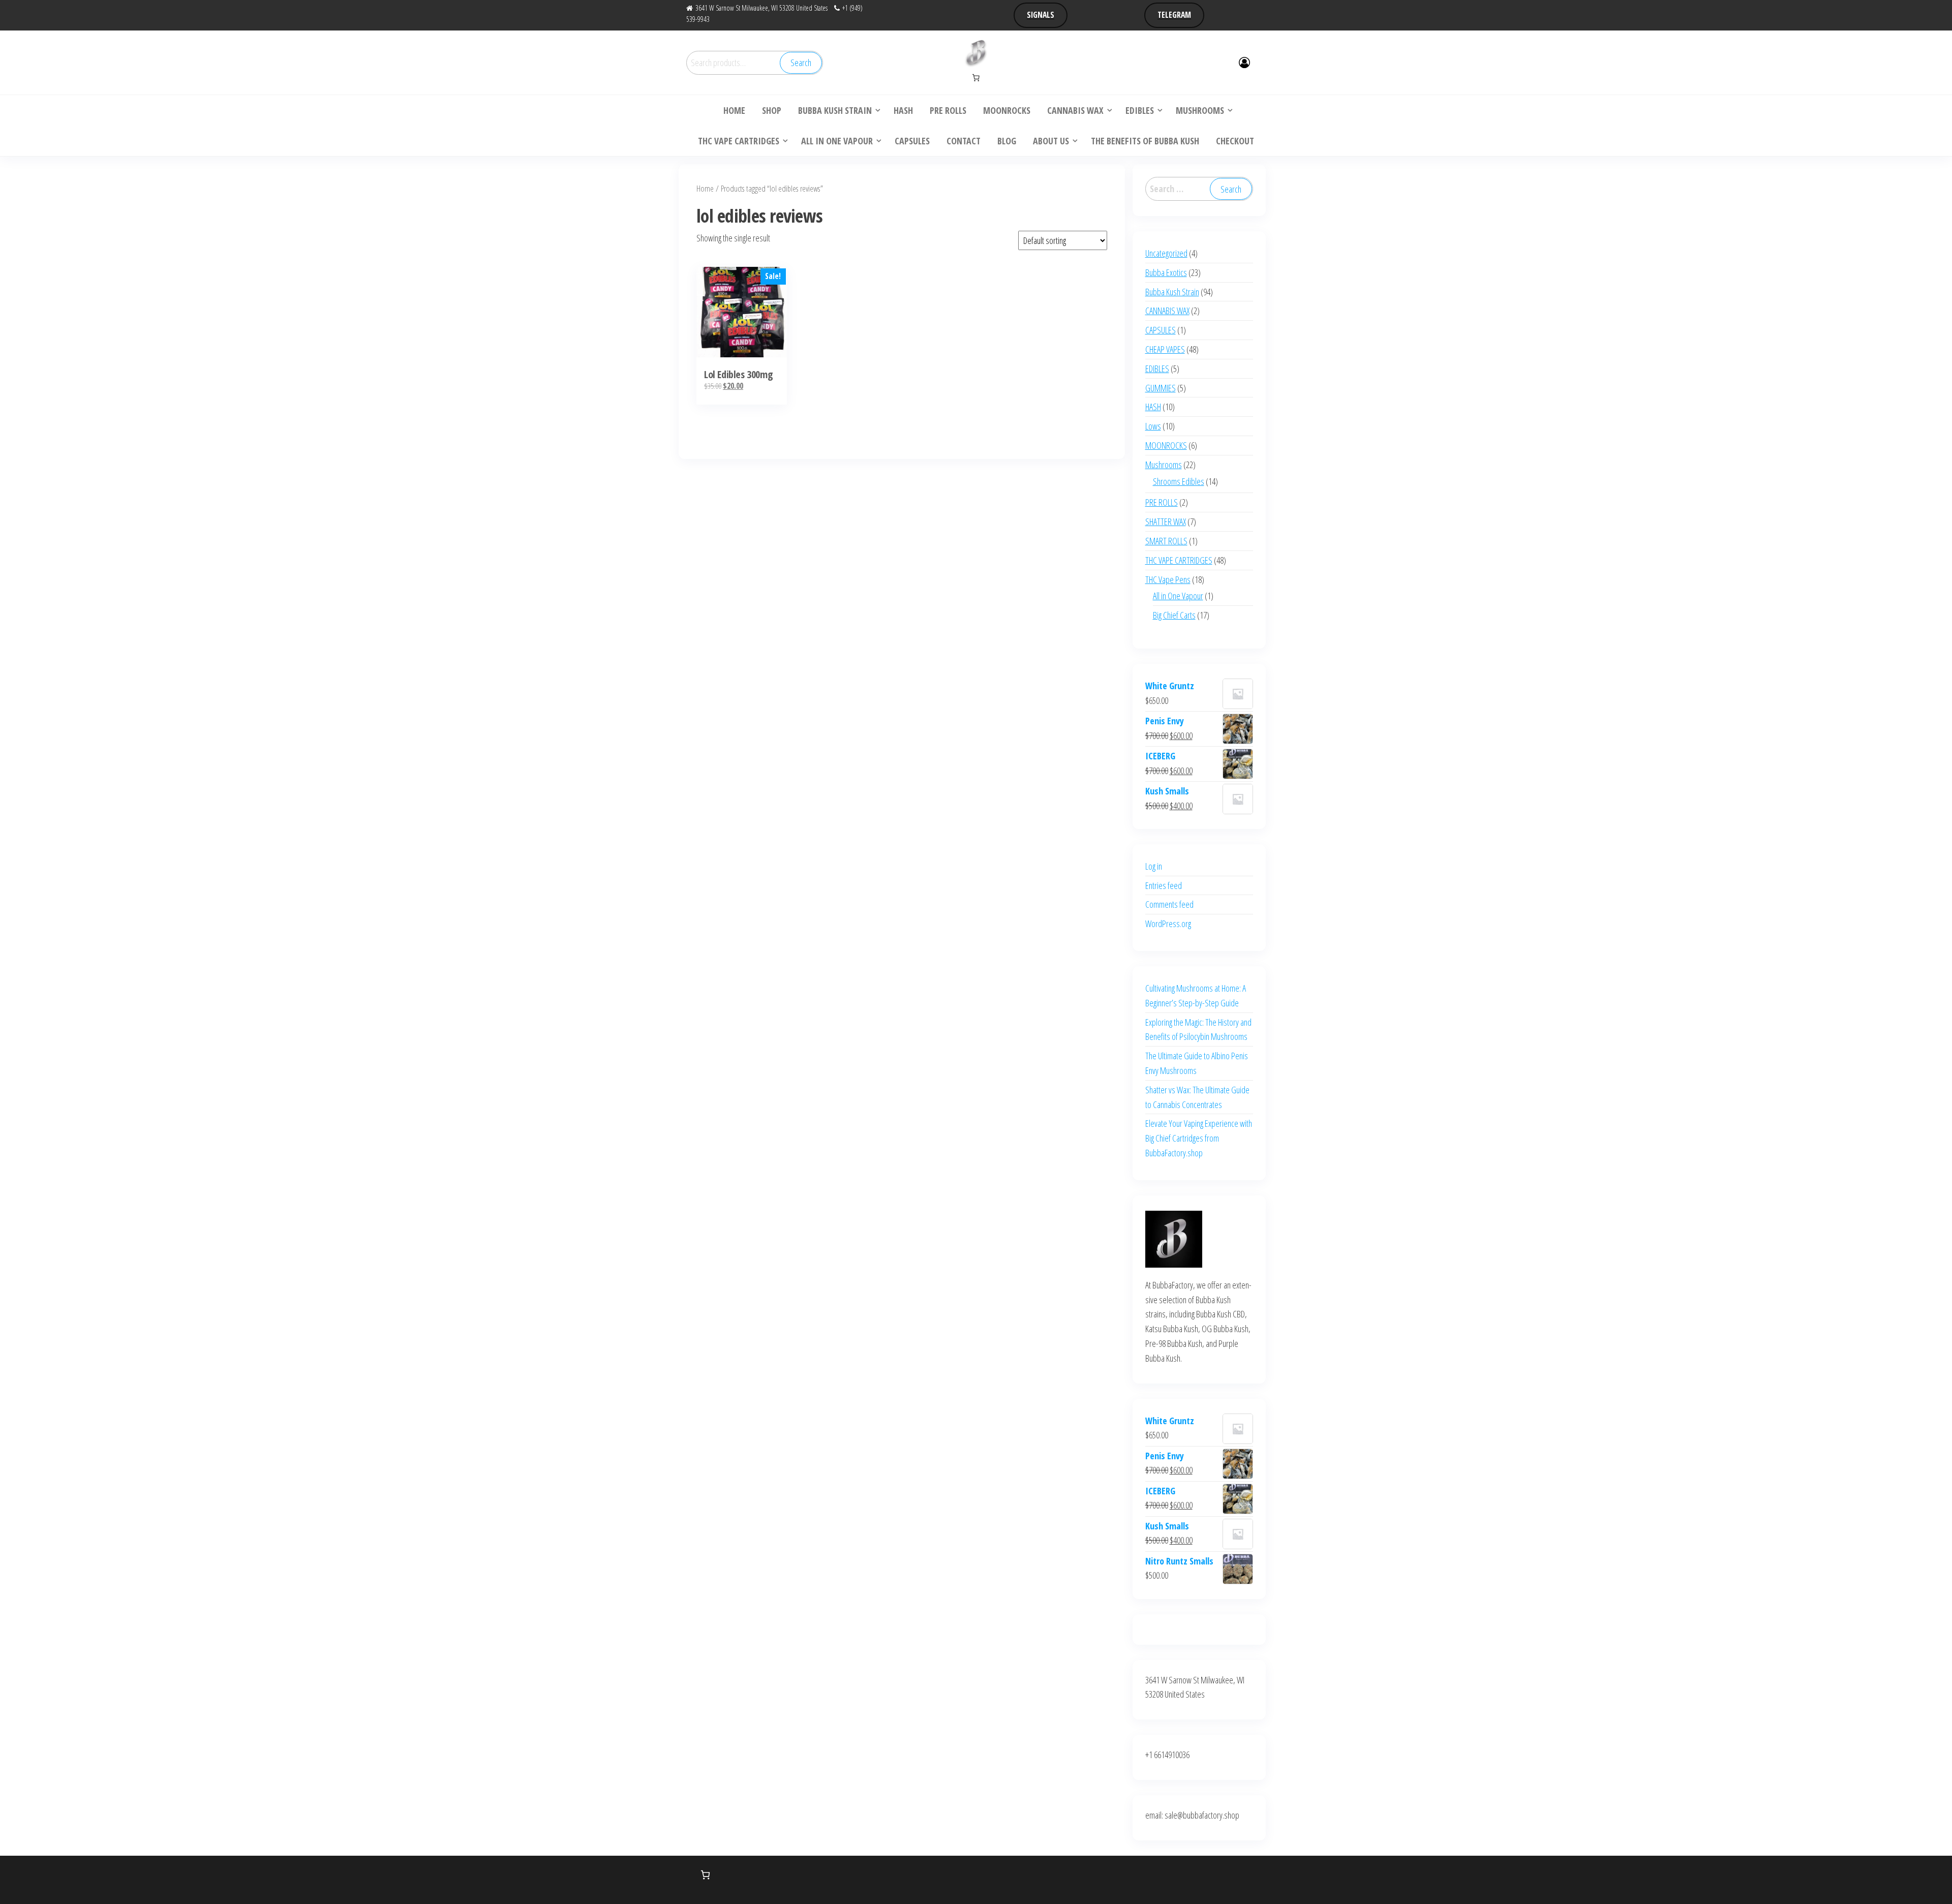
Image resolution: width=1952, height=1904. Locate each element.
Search (801, 63)
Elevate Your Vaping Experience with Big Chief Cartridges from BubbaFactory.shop (1199, 1138)
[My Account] (1244, 62)
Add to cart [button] (742, 320)
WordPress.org (1168, 924)
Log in (1154, 866)
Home (705, 188)
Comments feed (1169, 904)
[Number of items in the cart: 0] (976, 78)
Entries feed (1164, 885)
